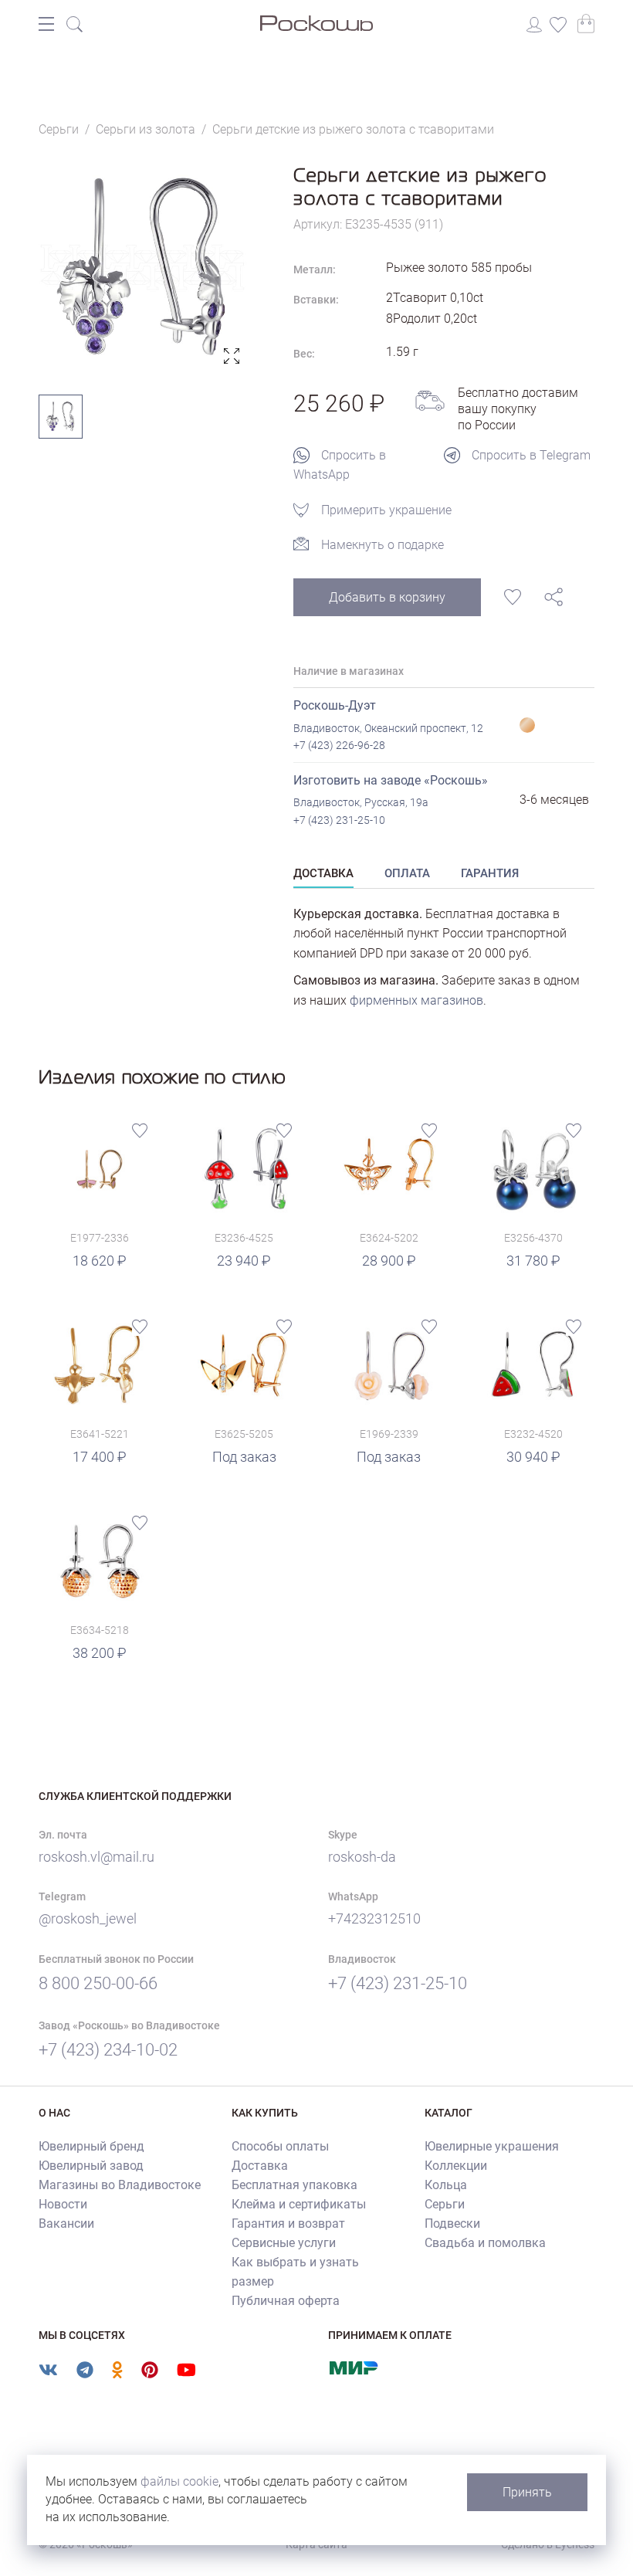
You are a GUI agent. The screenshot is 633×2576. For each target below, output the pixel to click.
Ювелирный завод (91, 2166)
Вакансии (66, 2223)
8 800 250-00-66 (98, 1983)
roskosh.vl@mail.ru (96, 1857)
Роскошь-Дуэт (335, 705)
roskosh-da (362, 1857)
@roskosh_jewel (88, 1918)
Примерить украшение (386, 510)
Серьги (445, 2204)
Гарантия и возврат (288, 2223)
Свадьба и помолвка (485, 2243)
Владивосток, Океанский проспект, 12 (388, 728)
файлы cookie (179, 2481)
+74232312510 (374, 1918)
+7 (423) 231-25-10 (339, 820)
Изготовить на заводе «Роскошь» (391, 780)
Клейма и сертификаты (299, 2204)
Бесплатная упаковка (294, 2185)
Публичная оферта (286, 2301)
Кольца (446, 2185)
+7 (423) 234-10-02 (108, 2050)
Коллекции (456, 2166)
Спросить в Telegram (531, 455)
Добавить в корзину (387, 597)
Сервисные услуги (284, 2243)
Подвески (452, 2223)
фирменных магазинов (416, 1000)
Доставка (260, 2166)
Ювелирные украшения (492, 2146)
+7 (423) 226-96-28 (339, 745)
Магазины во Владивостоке (120, 2185)
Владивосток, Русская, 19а (361, 802)
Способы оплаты (280, 2146)
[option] (143, 267)
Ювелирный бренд (91, 2146)
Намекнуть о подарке (383, 545)
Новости (63, 2204)
